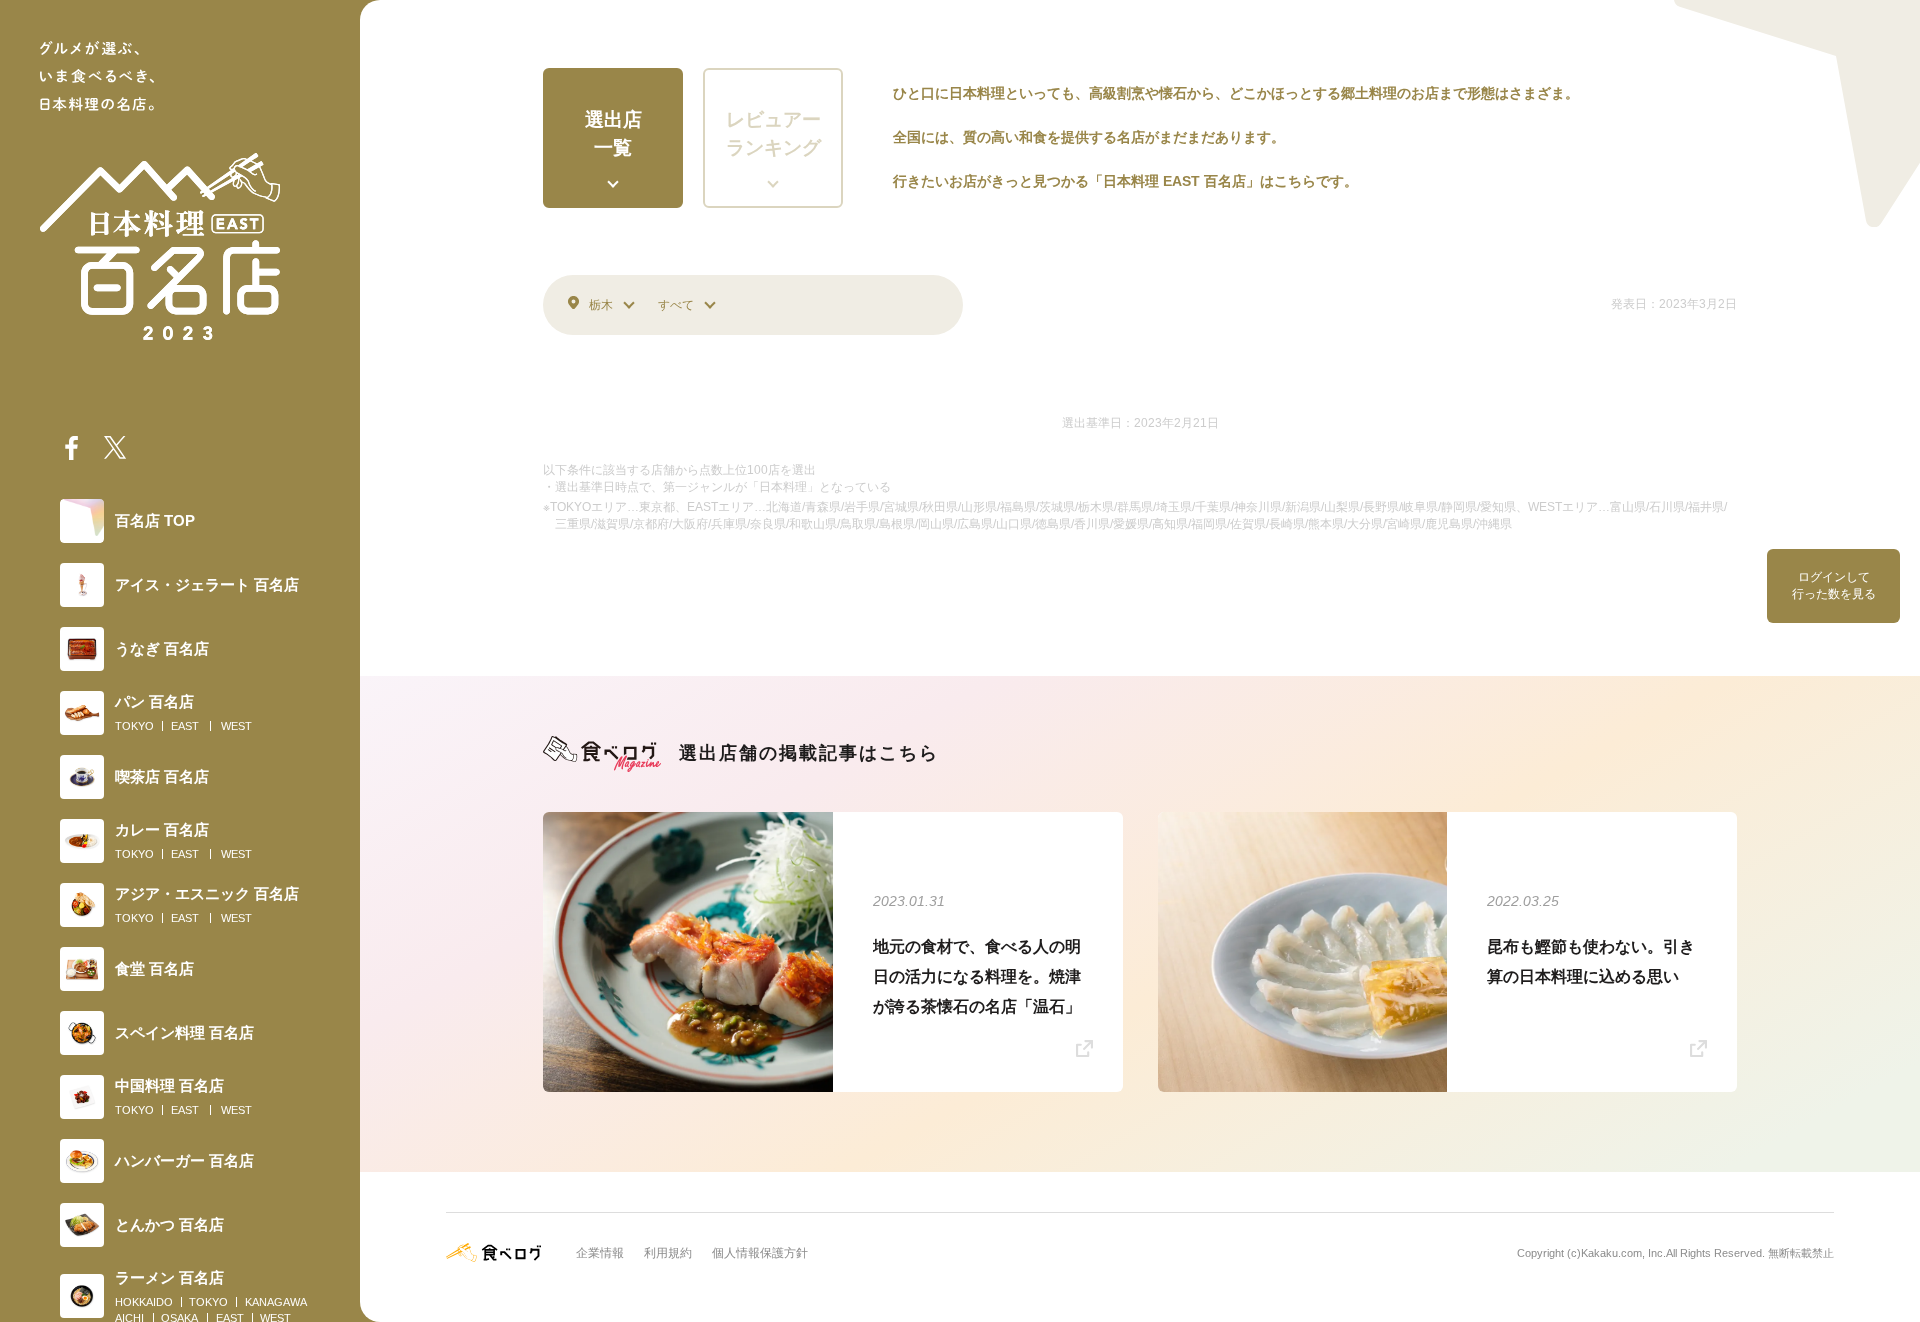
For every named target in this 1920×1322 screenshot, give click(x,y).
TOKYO (134, 726)
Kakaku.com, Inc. (1623, 1253)
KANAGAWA (276, 1302)
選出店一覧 (613, 134)
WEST (236, 726)
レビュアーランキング (773, 134)
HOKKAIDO (144, 1302)
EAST (185, 726)
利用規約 (668, 1253)
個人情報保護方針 (760, 1253)
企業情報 (600, 1253)
